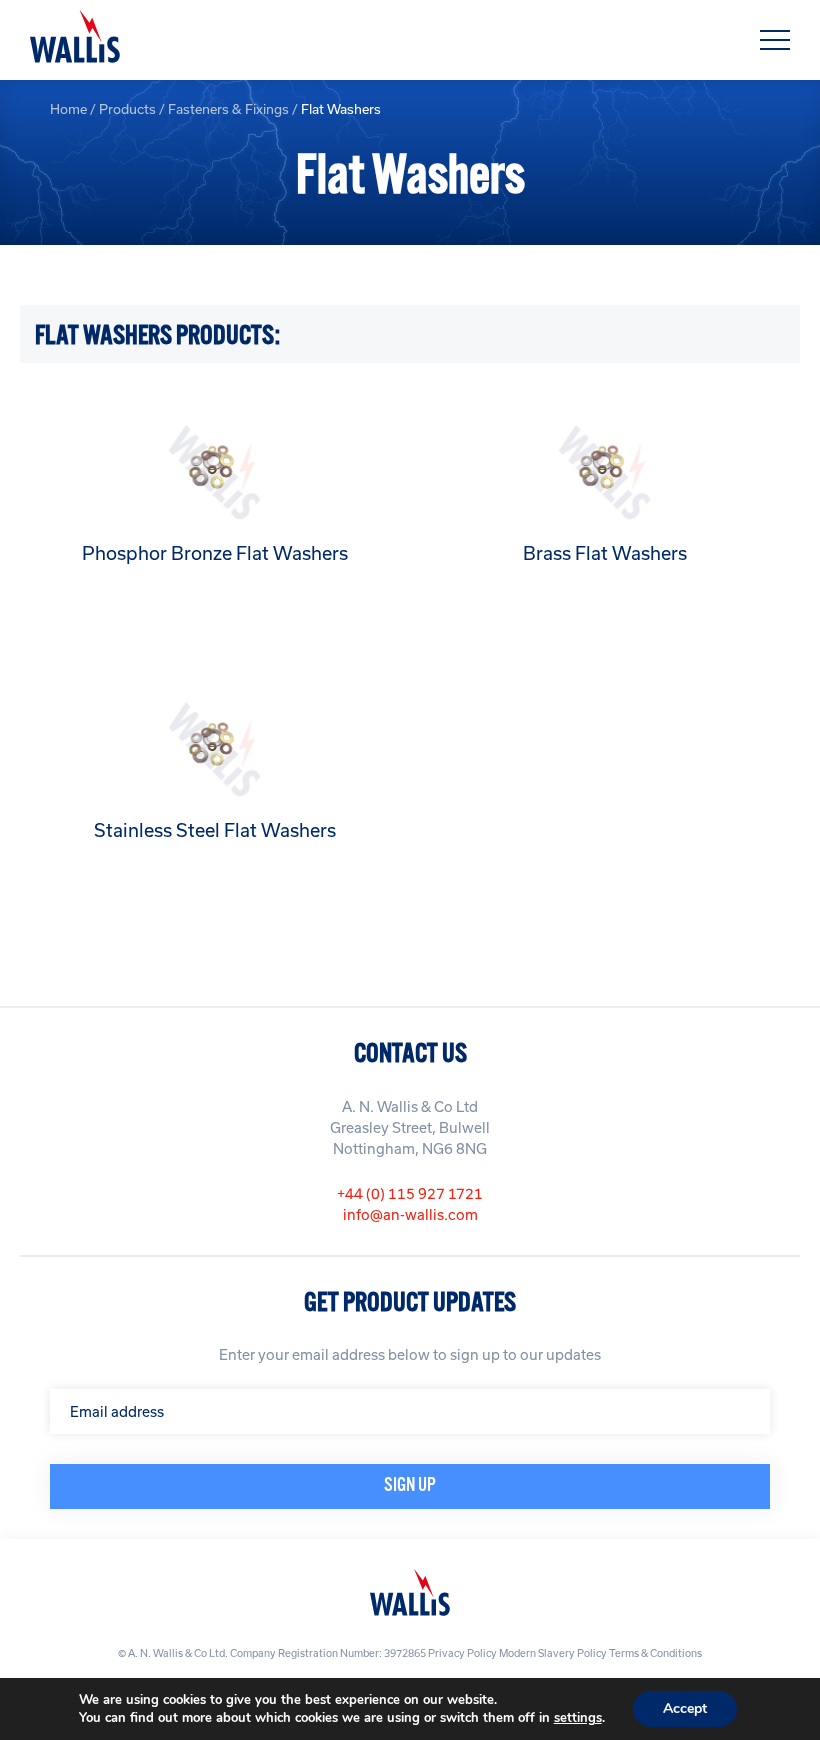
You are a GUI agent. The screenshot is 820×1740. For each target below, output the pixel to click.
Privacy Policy (462, 1653)
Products (127, 109)
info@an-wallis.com (410, 1214)
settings (578, 1718)
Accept (685, 1708)
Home (68, 109)
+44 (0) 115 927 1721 (410, 1193)
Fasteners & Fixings (228, 109)
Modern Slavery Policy (553, 1653)
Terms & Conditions (655, 1653)
